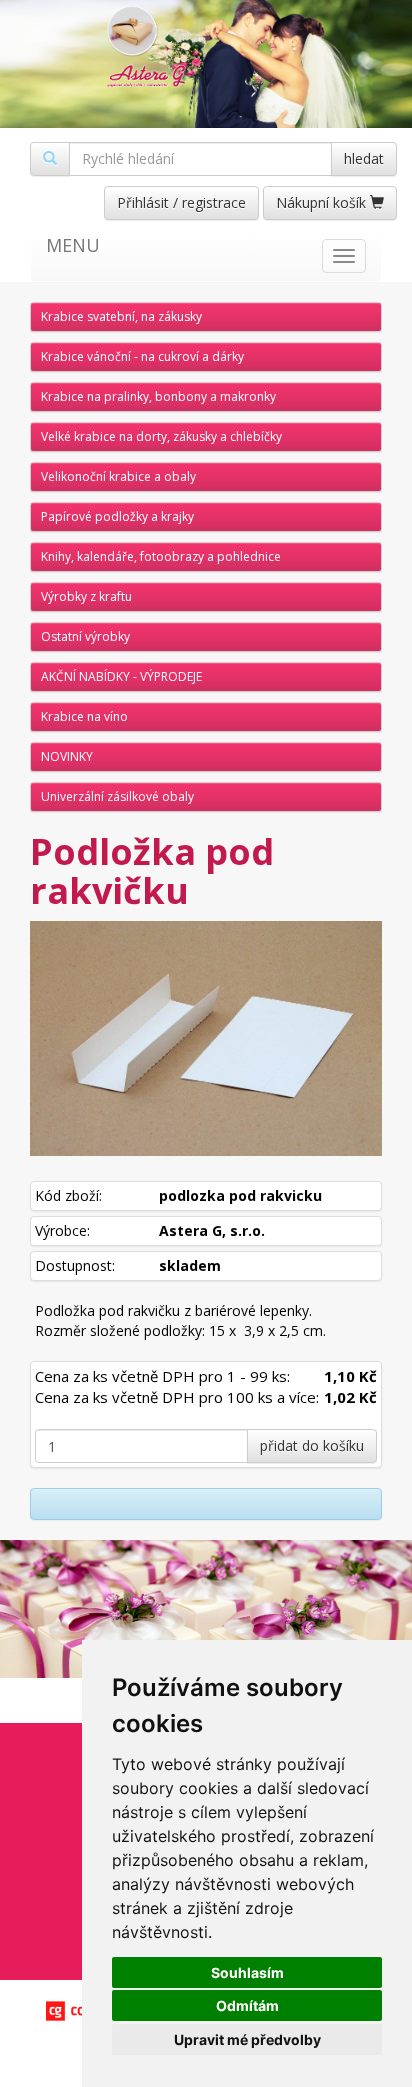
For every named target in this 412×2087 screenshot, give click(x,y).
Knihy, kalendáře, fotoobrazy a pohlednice (161, 556)
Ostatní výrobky (85, 636)
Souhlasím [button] (247, 1972)
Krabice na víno (84, 716)
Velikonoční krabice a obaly (118, 476)
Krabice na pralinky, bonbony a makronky (158, 396)
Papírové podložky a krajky (117, 516)
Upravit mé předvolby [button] (247, 2039)
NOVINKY (67, 756)
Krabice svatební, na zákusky (121, 316)
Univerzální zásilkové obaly (117, 796)
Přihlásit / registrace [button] (181, 202)
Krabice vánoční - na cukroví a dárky (142, 356)
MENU (73, 245)
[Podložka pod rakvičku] (206, 1038)
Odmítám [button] (247, 2005)
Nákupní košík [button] (323, 202)
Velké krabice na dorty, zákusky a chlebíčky (161, 436)
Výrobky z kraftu (86, 596)
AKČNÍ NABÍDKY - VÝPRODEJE (121, 676)
